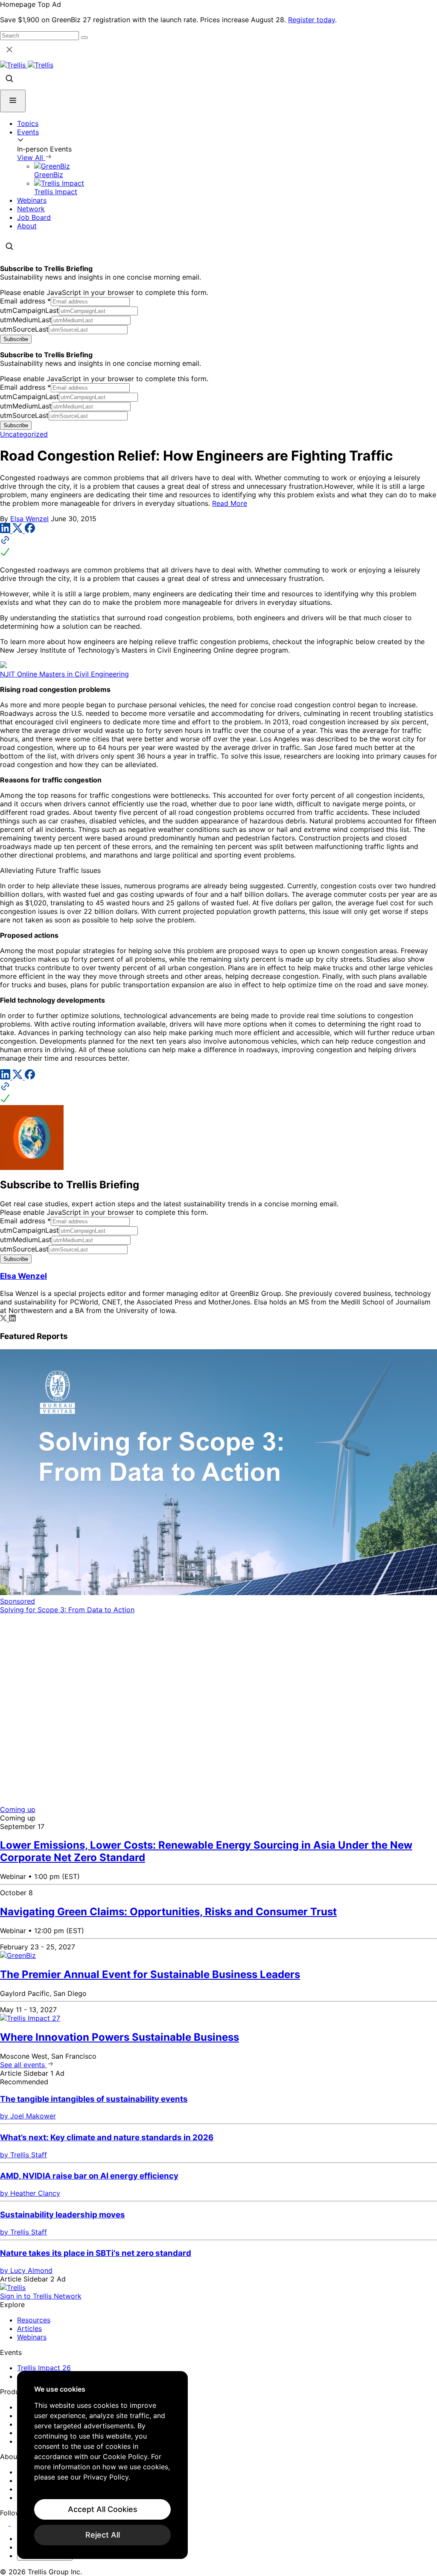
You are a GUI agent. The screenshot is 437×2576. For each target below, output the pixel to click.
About (27, 226)
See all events (23, 2065)
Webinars (32, 200)
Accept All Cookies (103, 2509)
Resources (34, 2320)
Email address (25, 301)
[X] (19, 531)
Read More (230, 503)
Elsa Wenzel (29, 519)
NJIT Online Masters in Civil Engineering (64, 674)
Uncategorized (24, 434)
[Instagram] (16, 2523)
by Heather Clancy (30, 2193)
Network (31, 209)
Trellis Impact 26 (44, 2368)
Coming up (18, 1809)
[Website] (218, 547)
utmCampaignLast (29, 310)
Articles (29, 2328)
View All (31, 158)
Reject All (103, 2535)
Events (28, 132)
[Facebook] (30, 531)
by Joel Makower (28, 2116)
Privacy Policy (106, 2477)
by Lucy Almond (26, 2270)
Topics (28, 123)
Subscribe (16, 339)
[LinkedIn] (6, 531)
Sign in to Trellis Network (41, 2296)
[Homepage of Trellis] (13, 2287)
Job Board (34, 217)
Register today (312, 20)
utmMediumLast (26, 320)
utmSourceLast (24, 329)
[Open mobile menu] (13, 101)
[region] (102, 2465)
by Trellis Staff (23, 2155)
